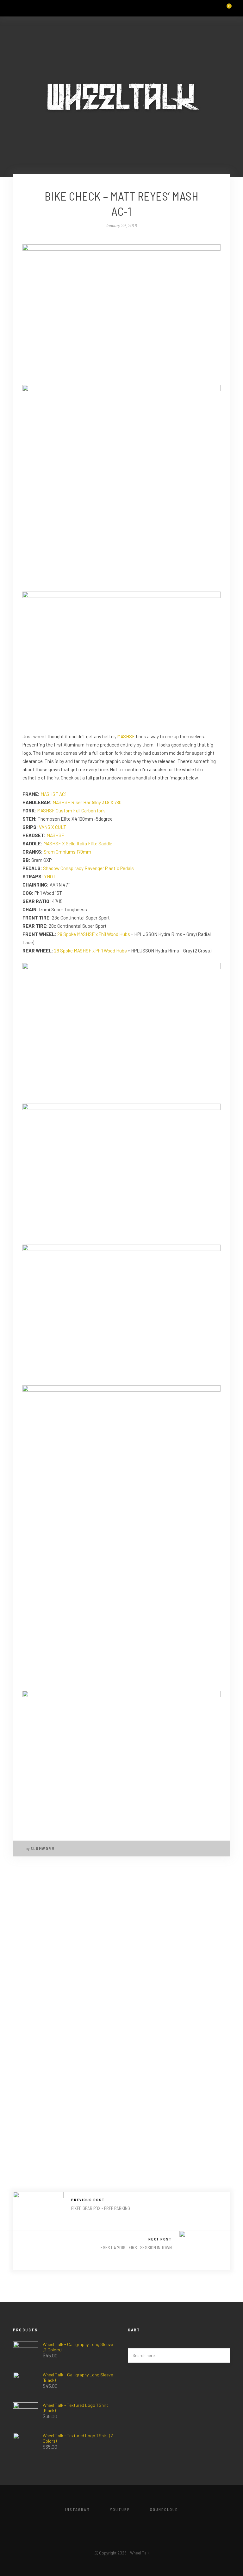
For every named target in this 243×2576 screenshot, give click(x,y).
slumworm (42, 1849)
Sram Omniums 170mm (67, 852)
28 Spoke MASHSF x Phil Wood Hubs (94, 934)
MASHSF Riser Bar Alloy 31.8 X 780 (87, 802)
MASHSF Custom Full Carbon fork (71, 811)
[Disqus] (121, 1948)
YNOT (50, 876)
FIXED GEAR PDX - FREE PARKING (101, 2208)
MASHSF (126, 736)
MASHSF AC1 (53, 794)
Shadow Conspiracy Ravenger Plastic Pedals (88, 868)
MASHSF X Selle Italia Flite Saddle (78, 843)
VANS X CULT (53, 827)
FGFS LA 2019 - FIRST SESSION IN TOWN (136, 2247)
